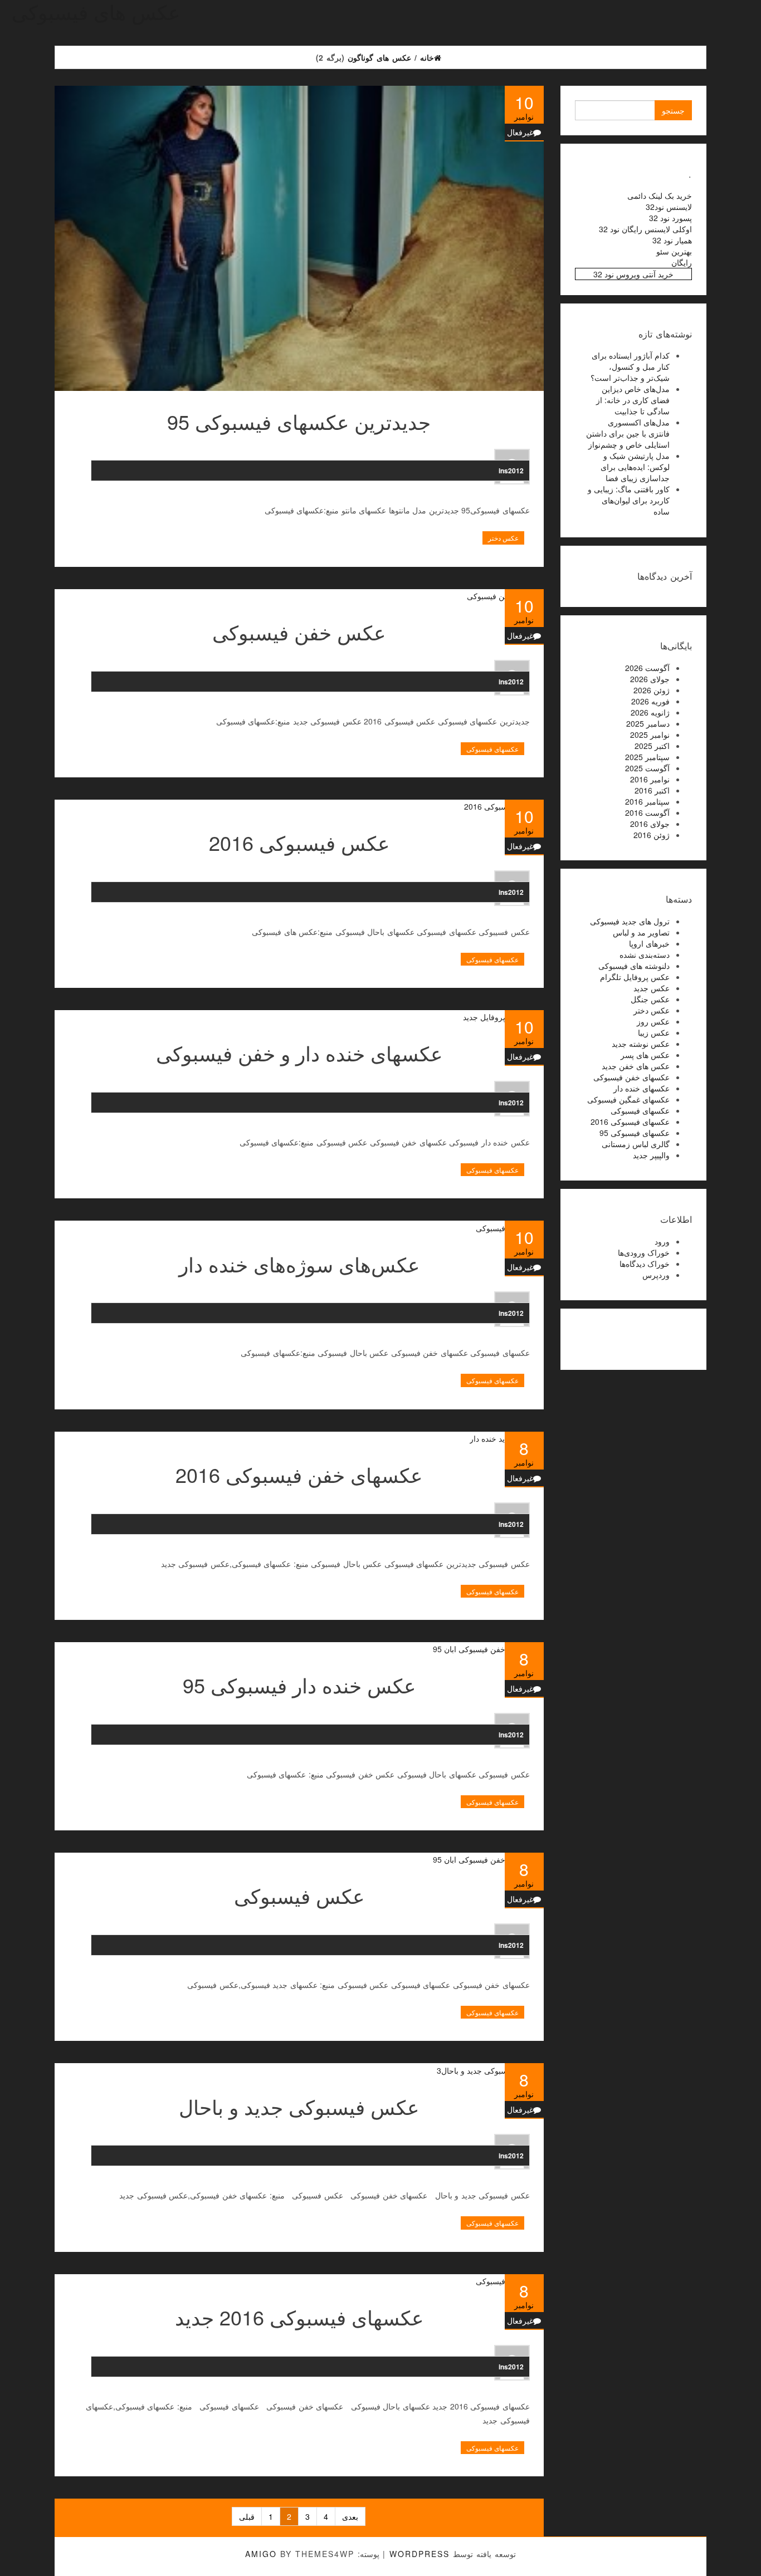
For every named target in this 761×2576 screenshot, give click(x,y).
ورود (662, 1241)
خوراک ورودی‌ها (644, 1252)
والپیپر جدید (651, 1155)
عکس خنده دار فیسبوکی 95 (299, 1685)
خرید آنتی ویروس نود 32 (633, 274)
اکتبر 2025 (652, 746)
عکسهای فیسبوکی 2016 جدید (299, 2317)
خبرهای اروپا (649, 943)
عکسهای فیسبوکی (492, 749)
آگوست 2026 (647, 668)
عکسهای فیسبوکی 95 (635, 1133)
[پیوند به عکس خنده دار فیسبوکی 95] (299, 1648)
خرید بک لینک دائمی (660, 195)
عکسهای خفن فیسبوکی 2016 (299, 1474)
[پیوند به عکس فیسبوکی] (299, 1859)
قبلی (247, 2516)
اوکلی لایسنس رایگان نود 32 (645, 229)
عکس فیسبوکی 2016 (299, 842)
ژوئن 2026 (652, 690)
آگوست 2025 (647, 768)
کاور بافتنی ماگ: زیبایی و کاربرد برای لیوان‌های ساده (629, 500)
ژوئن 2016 (652, 835)
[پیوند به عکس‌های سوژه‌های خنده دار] (299, 1227)
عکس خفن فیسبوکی (299, 632)
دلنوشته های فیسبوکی (634, 966)
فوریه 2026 (650, 701)
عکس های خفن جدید (636, 1066)
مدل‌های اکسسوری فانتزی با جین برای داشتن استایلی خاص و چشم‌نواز (628, 433)
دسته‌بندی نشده (645, 954)
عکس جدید (652, 988)
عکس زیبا (654, 1032)
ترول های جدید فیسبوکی (630, 921)
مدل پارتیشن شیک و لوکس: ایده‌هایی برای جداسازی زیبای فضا (635, 467)
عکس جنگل (650, 999)
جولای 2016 (650, 824)
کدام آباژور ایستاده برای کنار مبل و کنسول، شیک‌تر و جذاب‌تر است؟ (630, 366)
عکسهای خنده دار (642, 1088)
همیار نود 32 (672, 240)
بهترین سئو (674, 251)
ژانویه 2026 (650, 712)
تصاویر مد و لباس (641, 932)
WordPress (419, 2554)
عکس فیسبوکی (299, 1895)
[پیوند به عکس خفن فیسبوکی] (299, 595)
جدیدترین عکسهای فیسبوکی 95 (299, 421)
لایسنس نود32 (669, 207)
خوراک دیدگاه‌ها (645, 1263)
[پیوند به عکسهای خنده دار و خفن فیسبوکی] (299, 1016)
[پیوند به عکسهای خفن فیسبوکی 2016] (299, 1438)
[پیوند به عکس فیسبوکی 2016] (299, 806)
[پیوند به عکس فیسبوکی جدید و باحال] (299, 2069)
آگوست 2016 (647, 812)
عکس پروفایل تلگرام (635, 977)
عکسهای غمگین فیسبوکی (628, 1099)
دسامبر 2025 (648, 723)
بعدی (350, 2516)
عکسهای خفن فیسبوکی (631, 1077)
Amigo (261, 2554)
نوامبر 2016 (650, 779)
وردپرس (656, 1275)
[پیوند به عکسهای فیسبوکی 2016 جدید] (299, 2280)
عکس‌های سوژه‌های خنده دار (299, 1264)
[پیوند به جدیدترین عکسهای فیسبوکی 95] (299, 238)
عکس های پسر (645, 1055)
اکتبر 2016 (652, 790)
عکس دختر (503, 538)
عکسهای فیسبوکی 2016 (630, 1122)
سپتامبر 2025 (647, 757)
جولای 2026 (650, 679)
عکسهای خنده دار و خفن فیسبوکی (299, 1053)
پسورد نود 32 (670, 218)
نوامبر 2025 (650, 734)
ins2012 (511, 471)
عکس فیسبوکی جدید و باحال (299, 2106)
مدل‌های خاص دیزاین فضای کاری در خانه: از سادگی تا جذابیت (633, 400)
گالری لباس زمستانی (636, 1144)
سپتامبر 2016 (647, 801)
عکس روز (653, 1021)
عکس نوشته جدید (641, 1044)
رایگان (682, 262)
